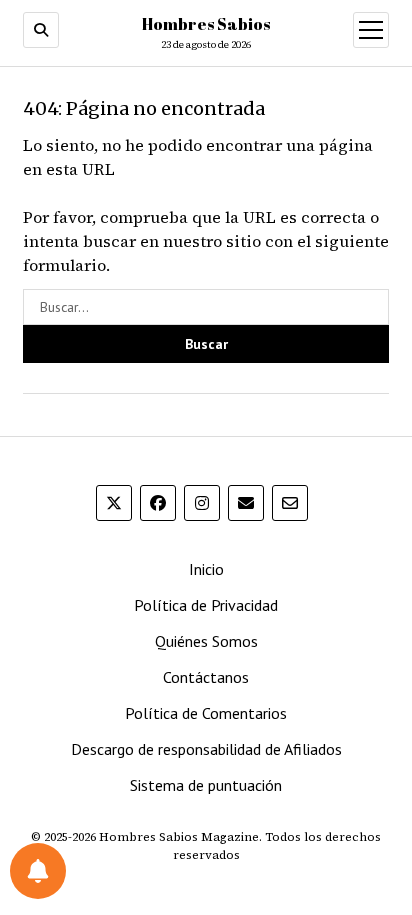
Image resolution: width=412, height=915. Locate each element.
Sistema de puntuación (206, 785)
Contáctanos (206, 677)
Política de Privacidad (206, 605)
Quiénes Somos (206, 641)
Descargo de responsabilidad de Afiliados (206, 749)
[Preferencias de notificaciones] (38, 871)
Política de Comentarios (206, 713)
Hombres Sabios (206, 24)
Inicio (206, 569)
